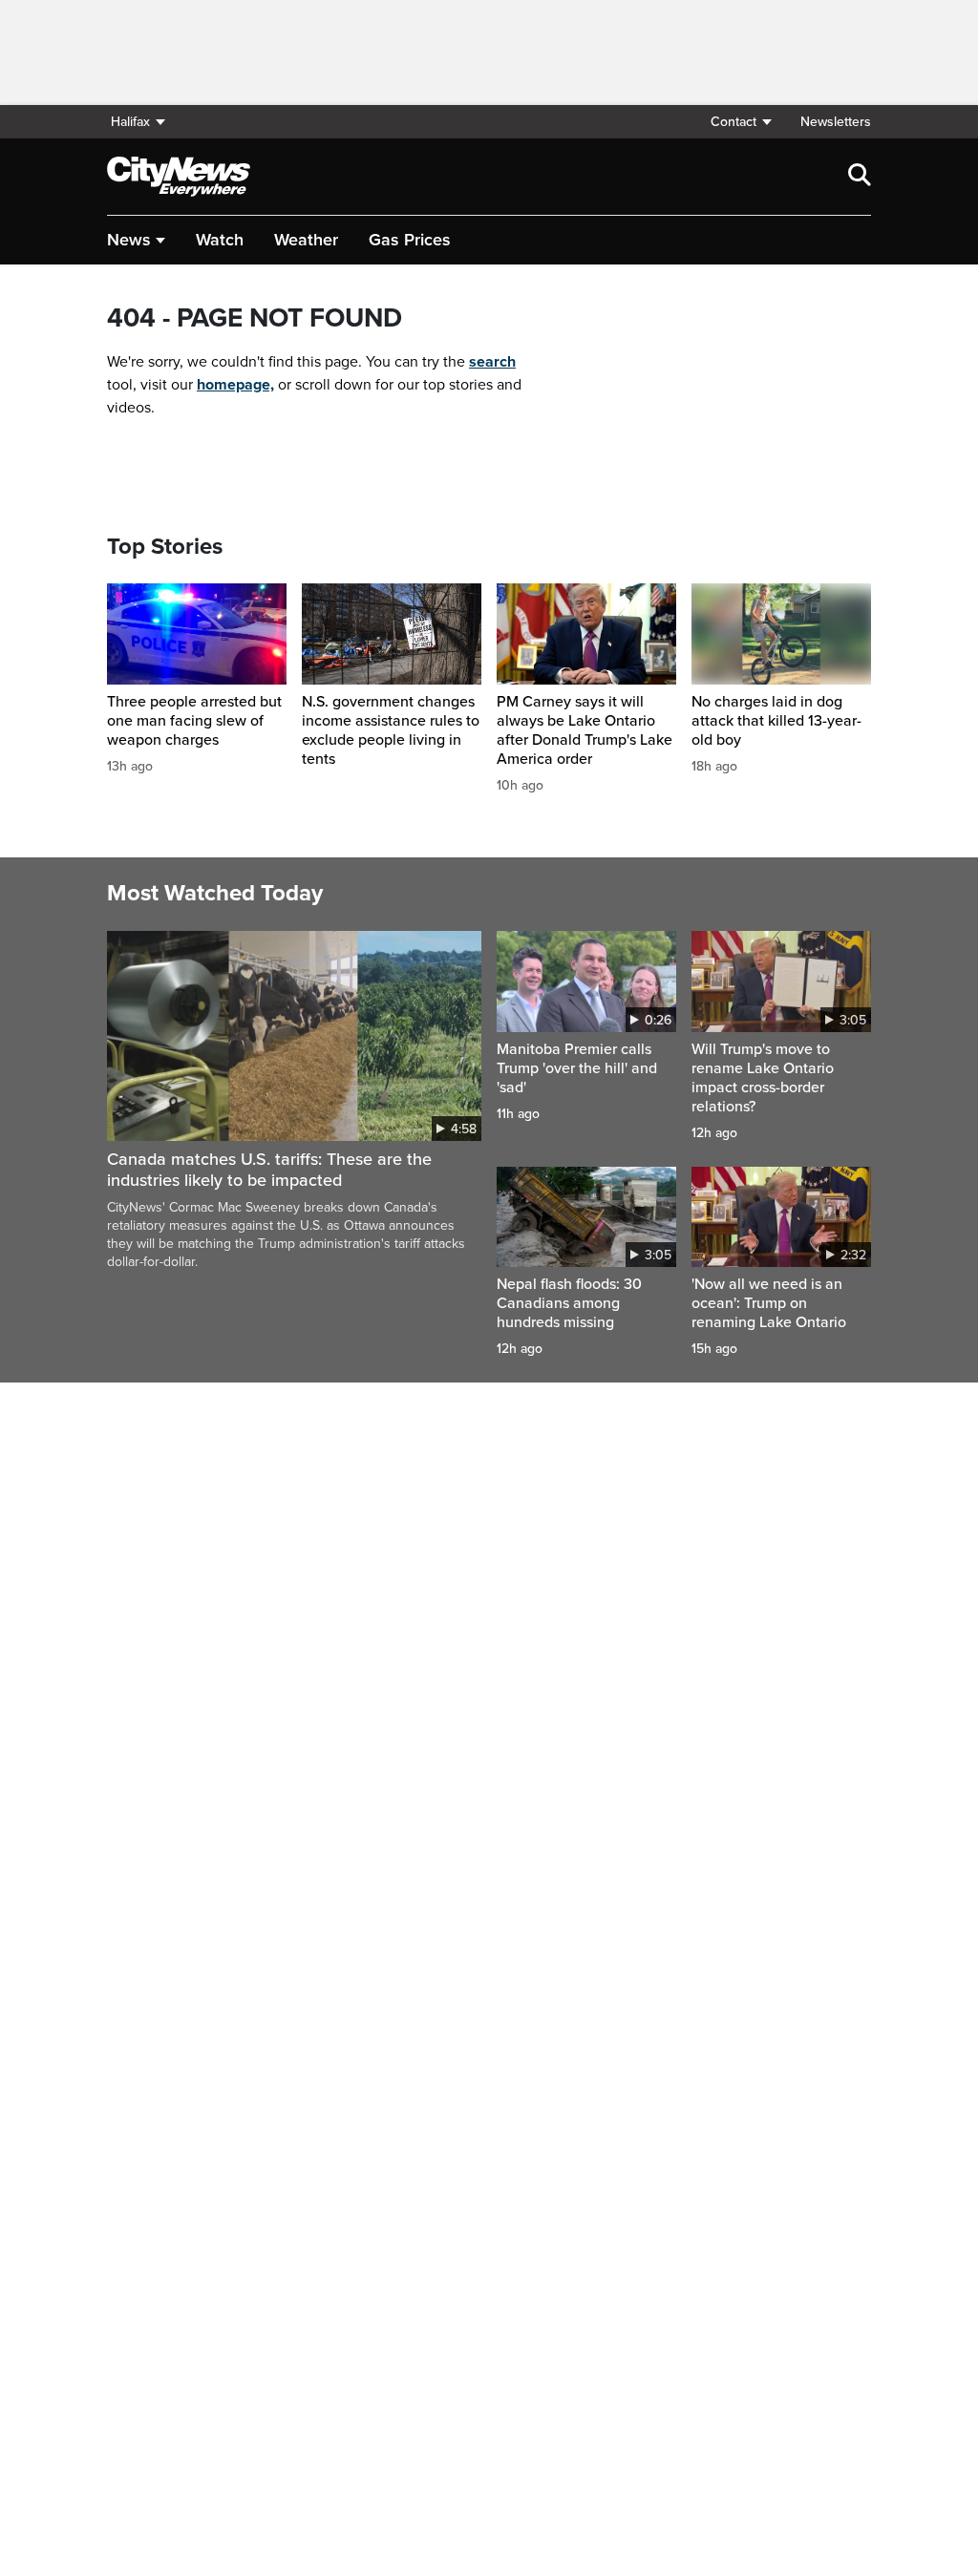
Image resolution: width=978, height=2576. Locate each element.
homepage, (235, 385)
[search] (860, 177)
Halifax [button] (130, 122)
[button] (740, 122)
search (492, 362)
